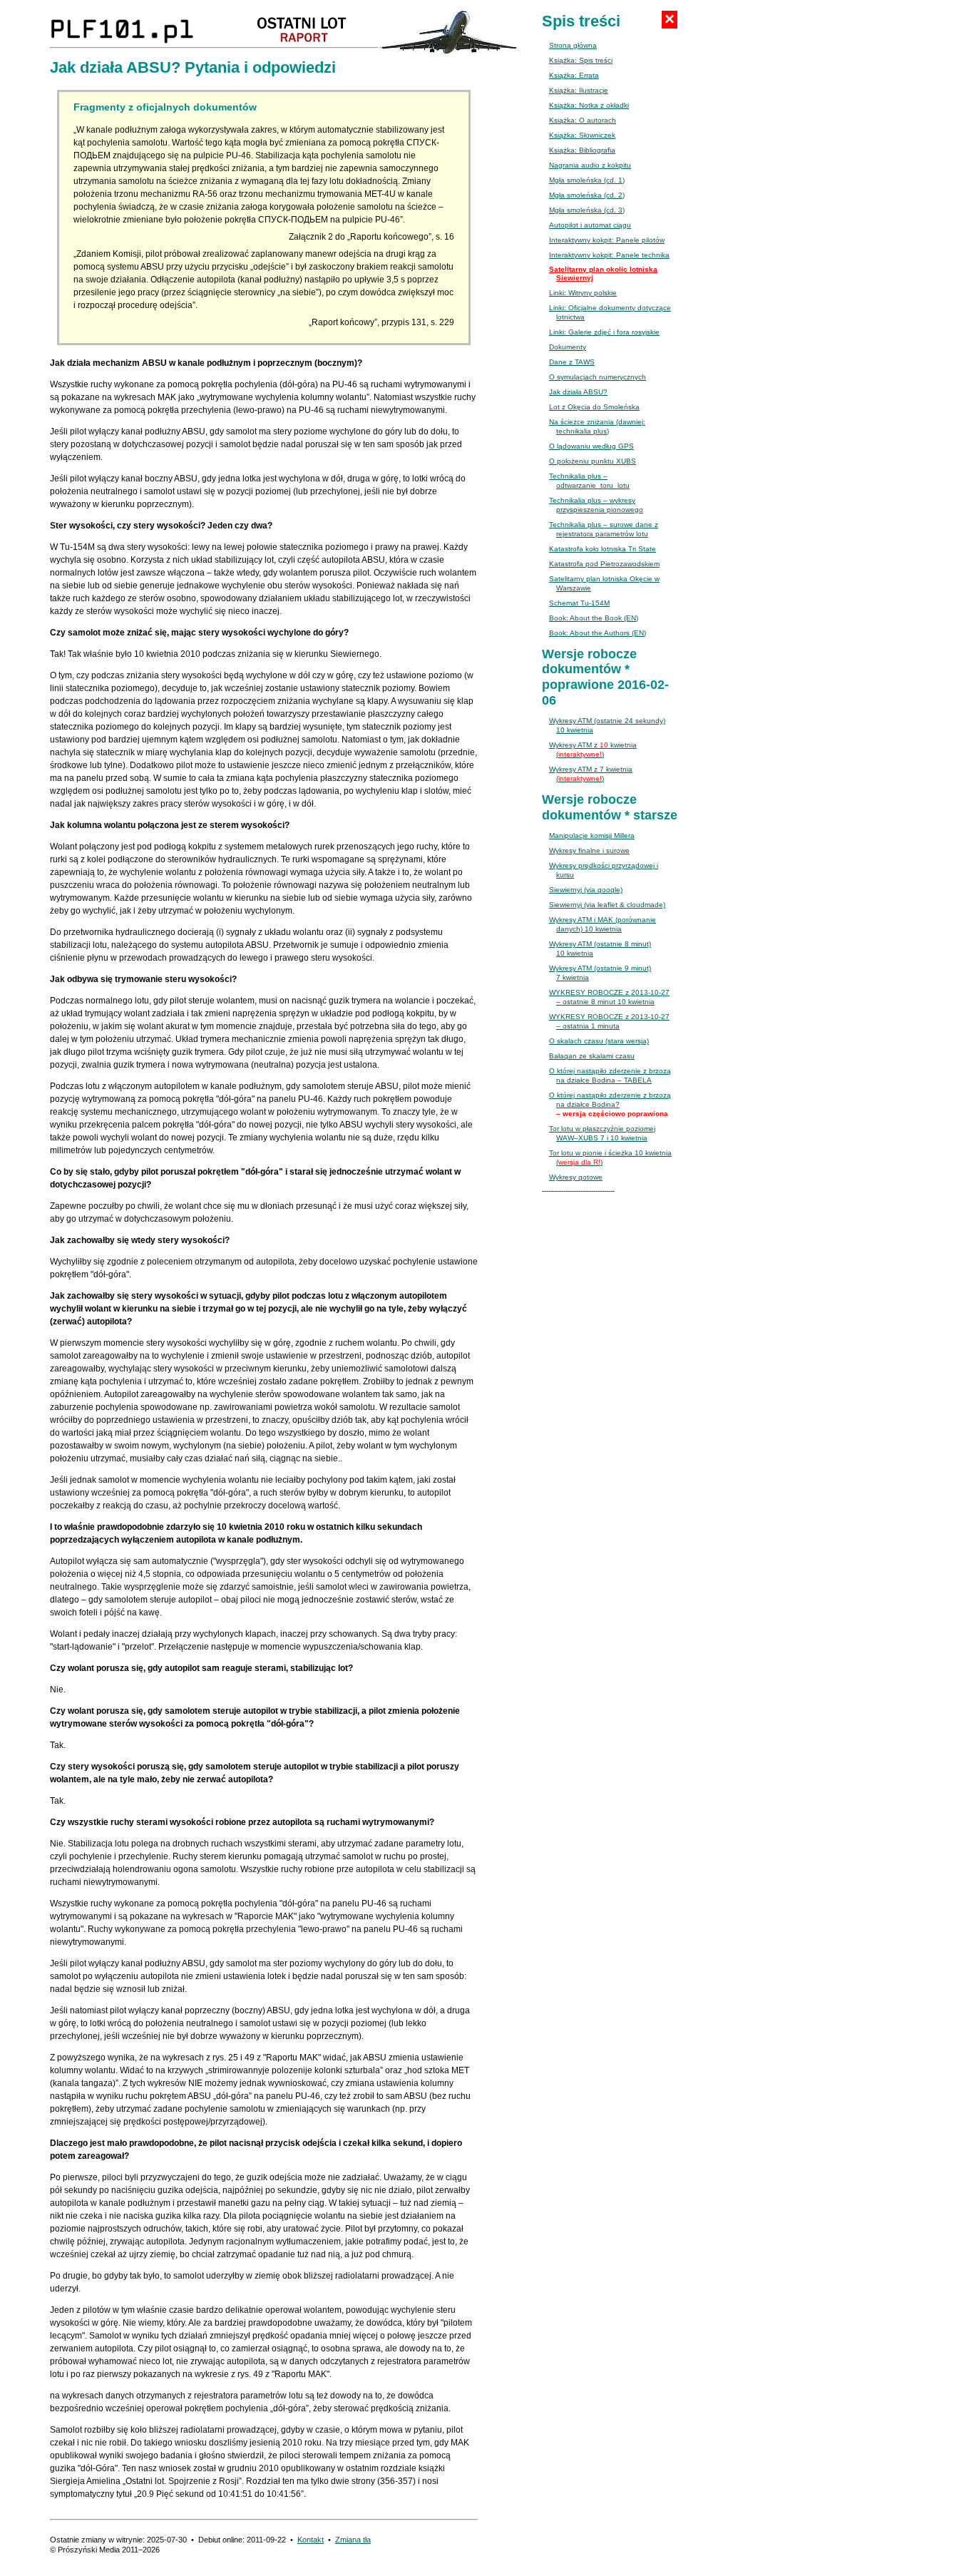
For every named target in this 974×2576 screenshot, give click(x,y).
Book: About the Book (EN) (594, 618)
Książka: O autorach (583, 120)
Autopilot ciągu (590, 225)
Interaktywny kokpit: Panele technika (609, 255)
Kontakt (311, 2540)
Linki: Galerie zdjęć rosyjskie (604, 332)
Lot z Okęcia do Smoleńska (594, 407)
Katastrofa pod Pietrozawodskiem (604, 564)
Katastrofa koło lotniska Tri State (603, 549)
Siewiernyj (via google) (586, 890)
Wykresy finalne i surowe (589, 850)
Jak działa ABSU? (578, 392)
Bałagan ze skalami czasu (592, 1056)
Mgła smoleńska (587, 180)
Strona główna (573, 45)
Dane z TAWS (572, 362)
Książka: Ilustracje (579, 90)
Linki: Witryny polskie (583, 293)
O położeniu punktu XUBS (593, 461)
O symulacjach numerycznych (598, 377)
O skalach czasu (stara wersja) (599, 1041)
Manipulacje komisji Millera (592, 835)
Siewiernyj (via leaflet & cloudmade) (607, 905)
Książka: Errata (574, 75)
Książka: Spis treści (581, 60)
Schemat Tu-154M (579, 603)
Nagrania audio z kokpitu (590, 165)
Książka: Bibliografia (582, 150)
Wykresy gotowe (576, 1177)
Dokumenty (568, 347)
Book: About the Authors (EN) (598, 633)
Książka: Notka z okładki (589, 105)
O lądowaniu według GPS (591, 446)
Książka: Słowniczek (582, 135)
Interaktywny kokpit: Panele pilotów (607, 240)
